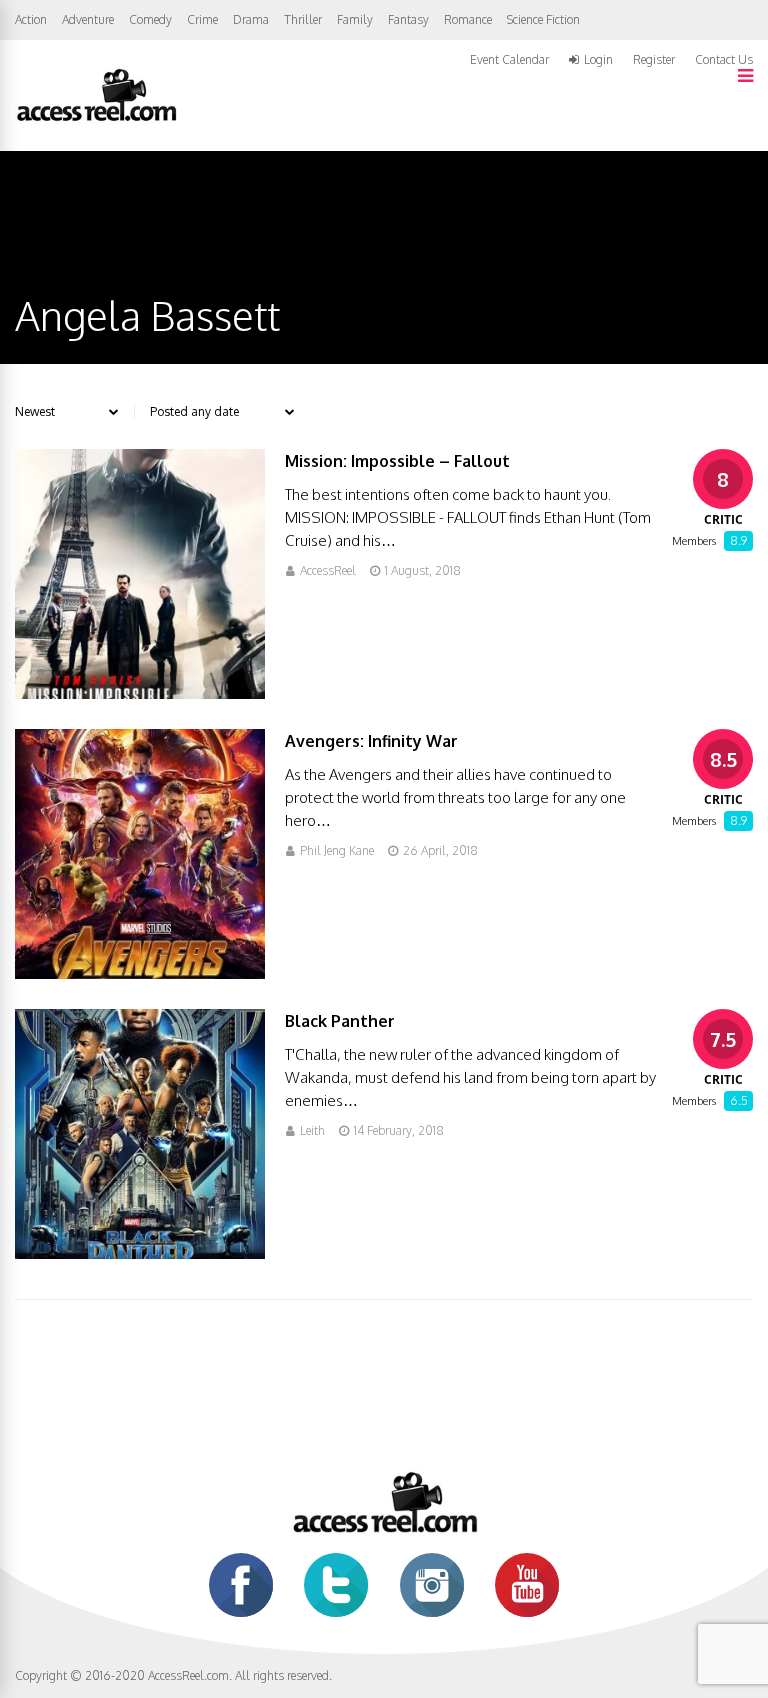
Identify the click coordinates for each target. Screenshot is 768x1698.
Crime (202, 19)
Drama (251, 19)
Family (355, 19)
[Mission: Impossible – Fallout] (140, 693)
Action (31, 19)
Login (598, 60)
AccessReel (328, 570)
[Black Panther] (140, 1253)
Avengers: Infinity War (371, 741)
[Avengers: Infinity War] (140, 973)
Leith (312, 1130)
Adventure (88, 19)
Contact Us (724, 59)
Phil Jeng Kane (337, 850)
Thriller (303, 19)
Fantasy (408, 19)
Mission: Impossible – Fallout (397, 461)
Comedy (150, 19)
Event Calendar (509, 59)
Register (654, 60)
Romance (468, 19)
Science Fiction (543, 19)
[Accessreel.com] (96, 119)
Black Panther (340, 1021)
